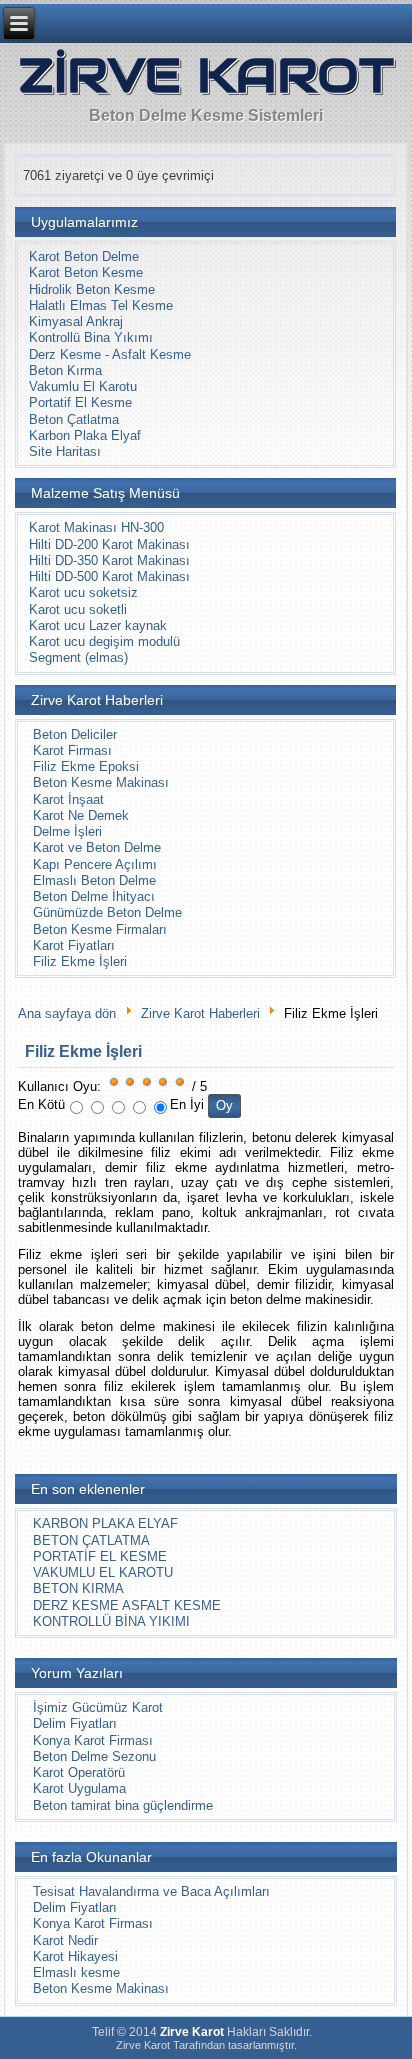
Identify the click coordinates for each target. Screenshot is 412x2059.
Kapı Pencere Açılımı (95, 864)
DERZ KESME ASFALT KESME (127, 1605)
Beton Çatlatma (74, 419)
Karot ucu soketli (78, 609)
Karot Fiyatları (74, 945)
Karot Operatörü (79, 1772)
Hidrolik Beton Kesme (92, 289)
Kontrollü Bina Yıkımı (91, 337)
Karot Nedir (65, 1940)
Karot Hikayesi (75, 1956)
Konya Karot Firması (93, 1740)
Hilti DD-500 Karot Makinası (109, 576)
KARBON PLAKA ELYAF (105, 1523)
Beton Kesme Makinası (101, 782)
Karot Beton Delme (84, 256)
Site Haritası (65, 451)
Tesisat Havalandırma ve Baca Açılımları (151, 1891)
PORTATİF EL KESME (100, 1556)
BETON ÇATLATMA (91, 1540)
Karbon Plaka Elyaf (85, 435)
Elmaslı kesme (76, 1972)
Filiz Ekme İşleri (80, 961)
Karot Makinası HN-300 (96, 527)
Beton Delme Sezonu (94, 1756)
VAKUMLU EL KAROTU (103, 1572)
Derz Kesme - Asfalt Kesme (110, 354)
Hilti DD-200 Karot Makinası (109, 544)
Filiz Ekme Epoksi (86, 766)
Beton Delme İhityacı (94, 896)
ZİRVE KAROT (206, 75)
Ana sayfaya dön (67, 1013)
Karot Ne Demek (81, 815)
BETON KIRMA (78, 1588)
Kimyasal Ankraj (76, 321)
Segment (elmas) (78, 657)
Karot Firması (72, 750)
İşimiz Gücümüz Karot (98, 1707)
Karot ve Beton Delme (97, 847)
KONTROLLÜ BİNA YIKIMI (111, 1621)
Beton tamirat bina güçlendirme (123, 1805)
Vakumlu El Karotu (83, 386)
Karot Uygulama (79, 1788)
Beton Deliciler (75, 734)
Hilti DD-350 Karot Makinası (109, 560)
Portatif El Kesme (80, 402)
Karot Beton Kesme (86, 272)
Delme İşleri (67, 831)
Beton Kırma (65, 370)
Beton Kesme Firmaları (100, 929)
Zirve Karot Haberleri (200, 1013)
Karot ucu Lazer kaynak (98, 625)
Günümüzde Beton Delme (107, 912)
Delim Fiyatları (75, 1723)
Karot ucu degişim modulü (104, 641)
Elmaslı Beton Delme (94, 880)
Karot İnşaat (68, 799)
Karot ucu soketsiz (83, 592)
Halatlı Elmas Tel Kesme (101, 305)
